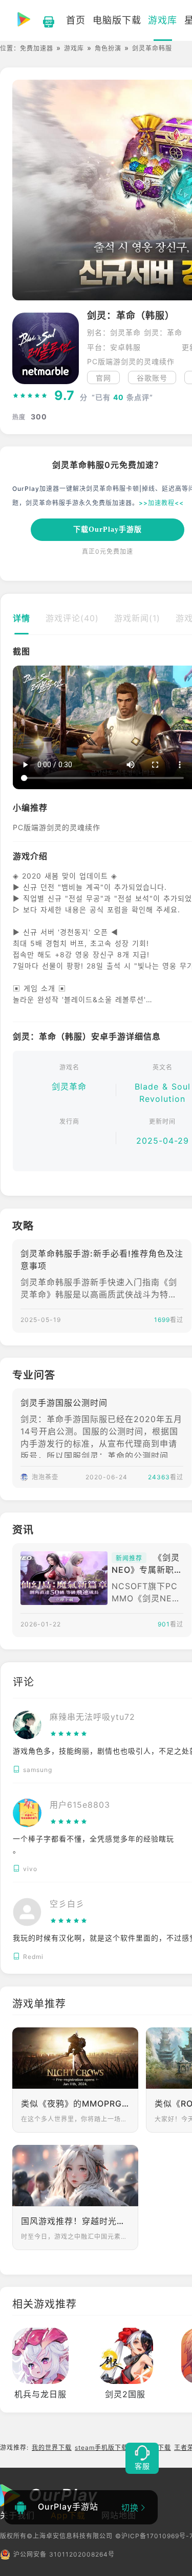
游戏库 (74, 48)
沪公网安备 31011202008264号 (64, 2554)
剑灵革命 (69, 1086)
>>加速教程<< (161, 503)
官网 (103, 378)
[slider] (30, 396)
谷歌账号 (152, 378)
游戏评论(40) (72, 618)
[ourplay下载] (44, 20)
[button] (20, 728)
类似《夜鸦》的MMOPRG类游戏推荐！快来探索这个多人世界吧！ (75, 2104)
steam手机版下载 (101, 2448)
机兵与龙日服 (40, 2394)
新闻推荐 (129, 1558)
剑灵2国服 (125, 2394)
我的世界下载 (52, 2448)
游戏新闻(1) (137, 618)
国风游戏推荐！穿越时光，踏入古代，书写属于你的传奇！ (75, 2221)
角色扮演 (108, 48)
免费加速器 (37, 48)
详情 (22, 618)
